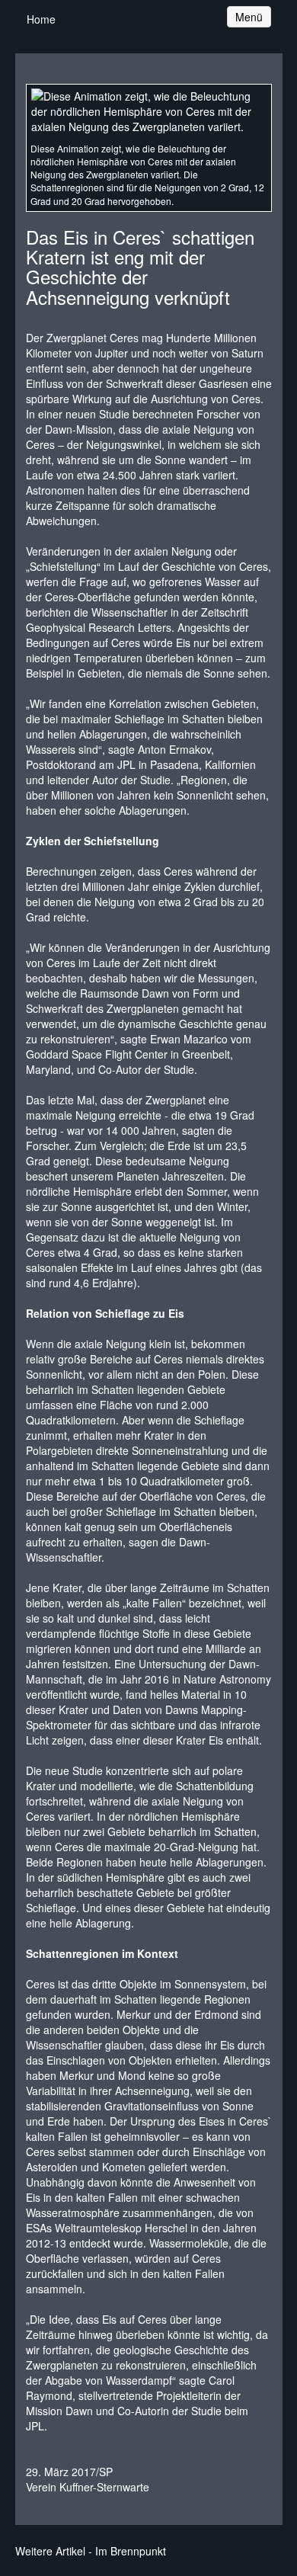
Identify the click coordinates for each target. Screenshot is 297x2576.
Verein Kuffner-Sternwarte (88, 2487)
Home (41, 19)
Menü (253, 16)
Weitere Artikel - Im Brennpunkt (91, 2551)
